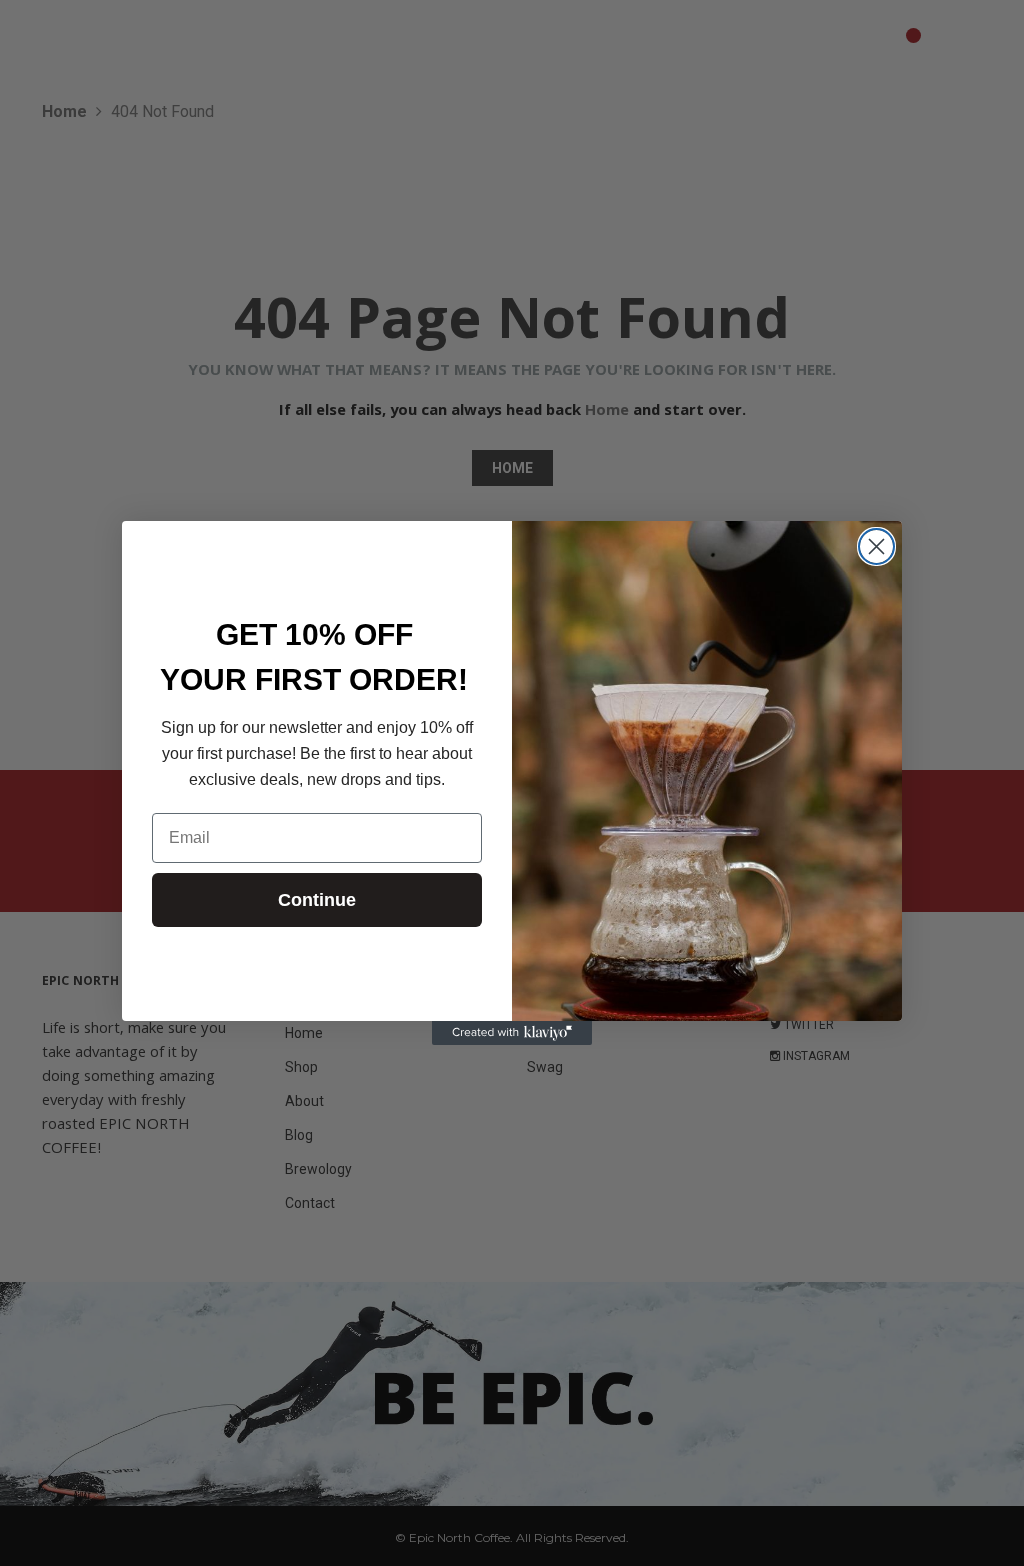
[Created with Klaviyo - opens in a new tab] (512, 1033)
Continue (317, 900)
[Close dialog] (876, 546)
